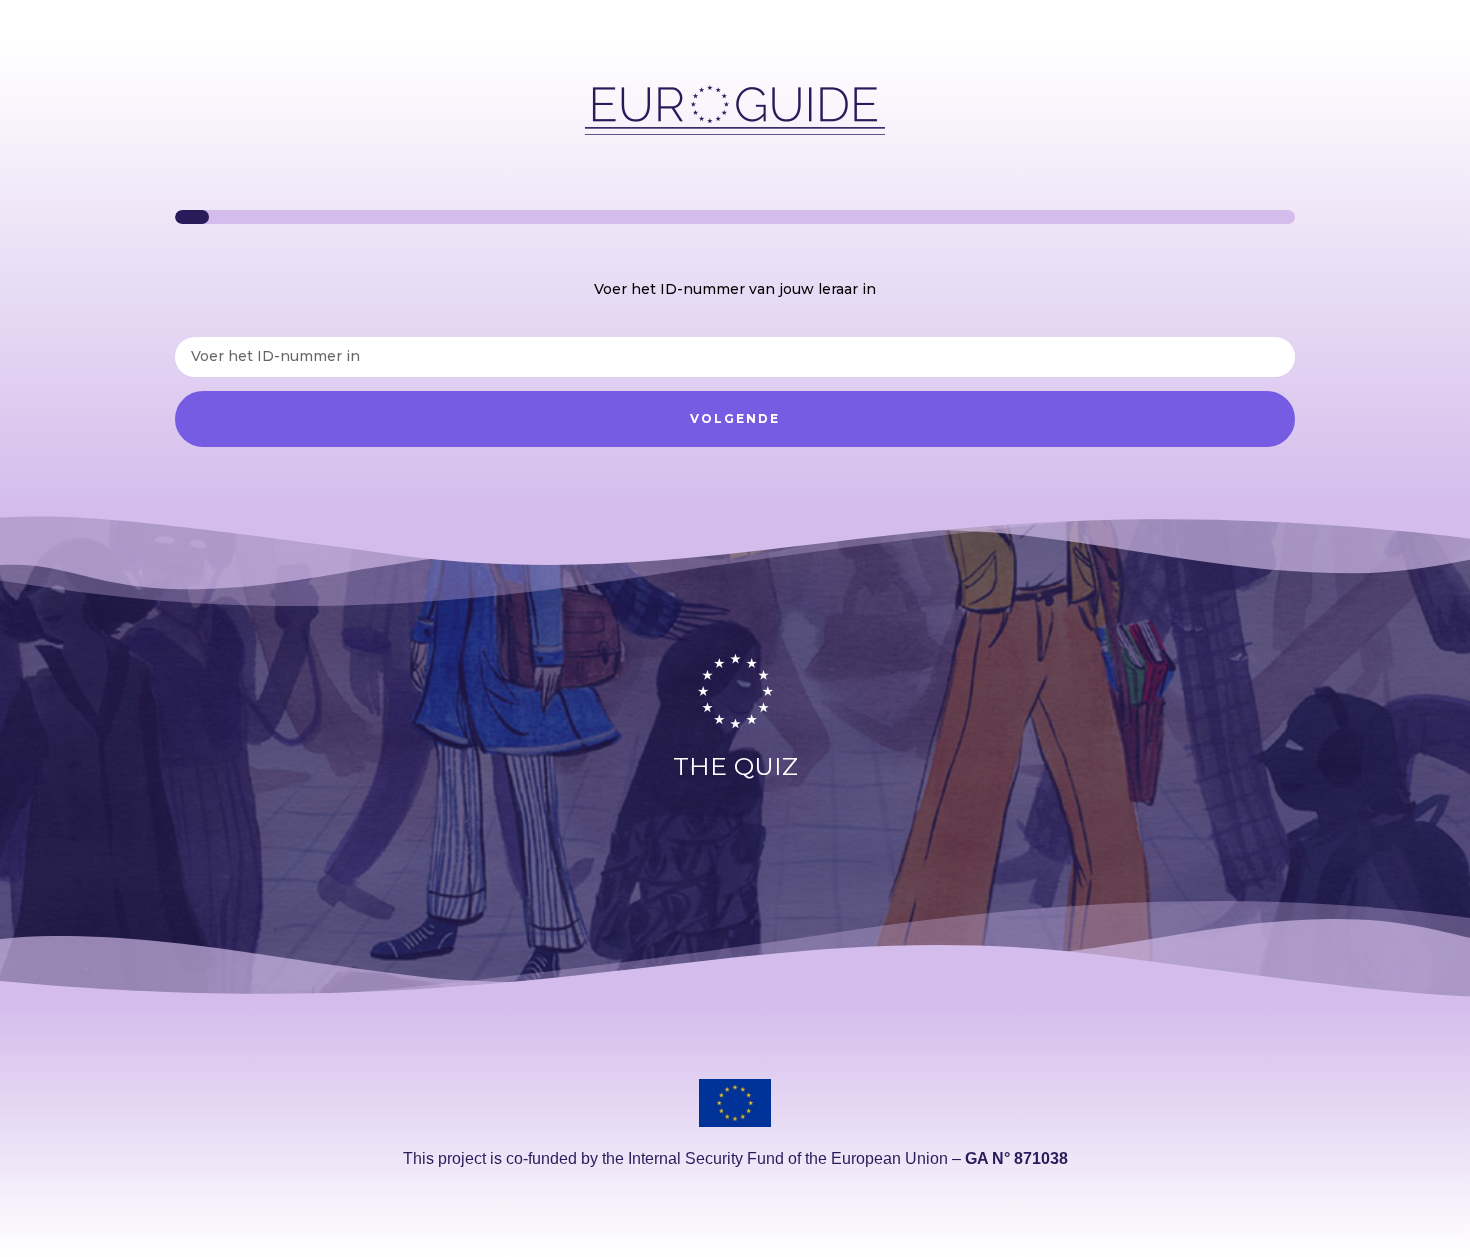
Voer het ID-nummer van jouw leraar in (735, 289)
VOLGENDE (735, 418)
